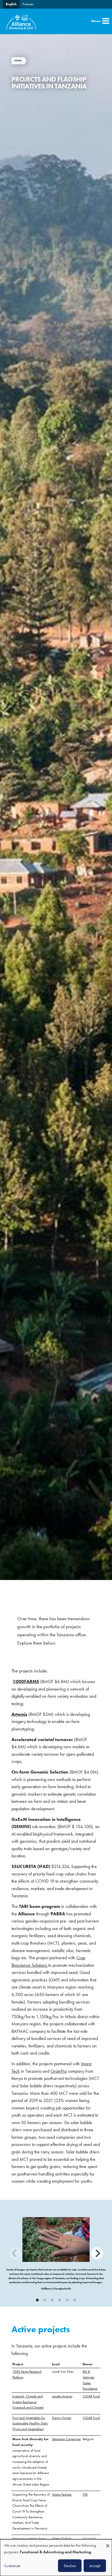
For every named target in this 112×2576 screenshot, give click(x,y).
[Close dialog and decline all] (108, 2543)
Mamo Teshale (62, 2494)
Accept (95, 2566)
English (11, 4)
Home (18, 61)
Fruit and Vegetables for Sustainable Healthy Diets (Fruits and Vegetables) (30, 2423)
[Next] (97, 2253)
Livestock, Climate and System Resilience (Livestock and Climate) (28, 2402)
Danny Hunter (62, 2418)
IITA (85, 2494)
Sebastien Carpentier (66, 2439)
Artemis (19, 1714)
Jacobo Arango (62, 2396)
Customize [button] (12, 2566)
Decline (70, 2566)
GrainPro (59, 2071)
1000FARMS (26, 1682)
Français (28, 4)
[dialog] (56, 2558)
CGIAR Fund (91, 2396)
